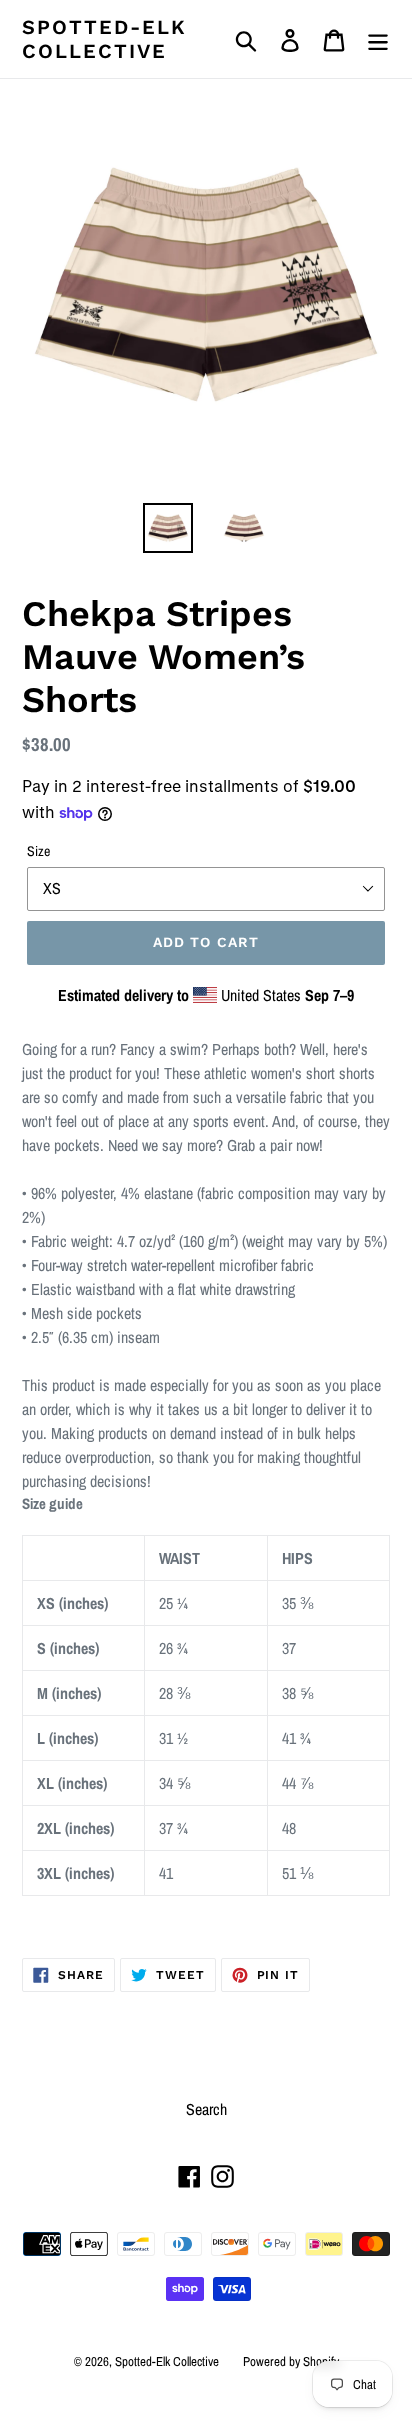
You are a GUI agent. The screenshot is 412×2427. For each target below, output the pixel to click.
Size (38, 851)
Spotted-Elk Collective (104, 39)
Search (206, 2109)
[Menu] (378, 38)
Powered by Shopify (291, 2361)
